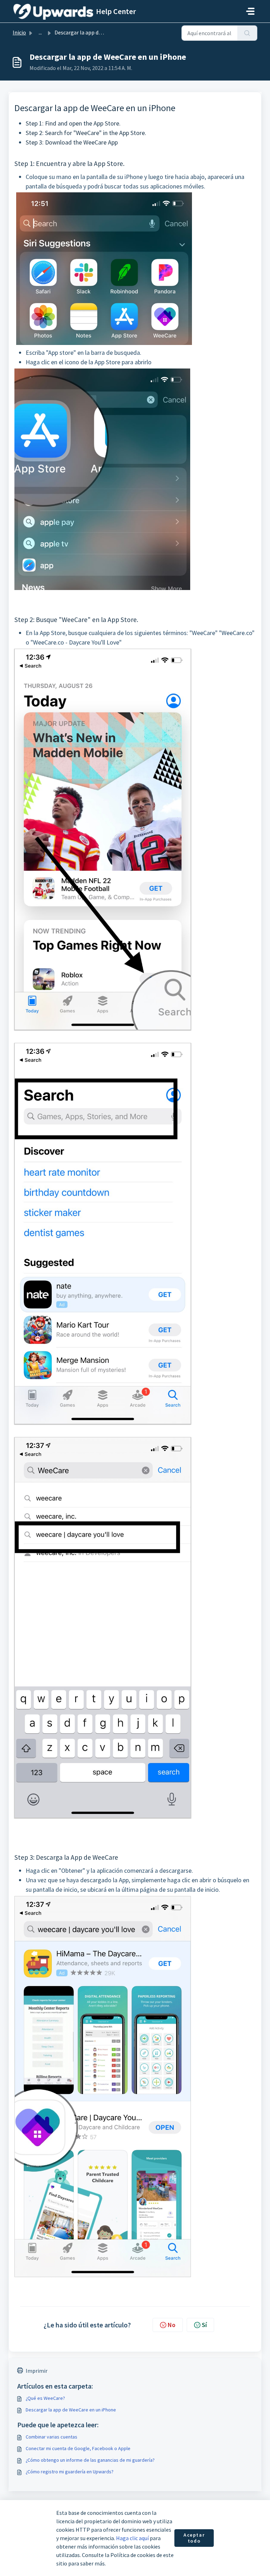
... (40, 32)
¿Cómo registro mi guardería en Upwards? (70, 2472)
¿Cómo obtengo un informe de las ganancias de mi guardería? (90, 2460)
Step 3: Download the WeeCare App (72, 142)
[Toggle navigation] (250, 11)
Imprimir (37, 2371)
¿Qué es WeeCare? (45, 2398)
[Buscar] (247, 33)
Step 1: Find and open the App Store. (74, 123)
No (172, 2325)
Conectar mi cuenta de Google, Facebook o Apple (78, 2448)
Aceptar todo (194, 2538)
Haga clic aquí (132, 2538)
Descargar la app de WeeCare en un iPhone (71, 2410)
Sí (204, 2325)
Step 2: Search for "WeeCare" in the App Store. (86, 133)
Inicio (19, 32)
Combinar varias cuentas (52, 2437)
